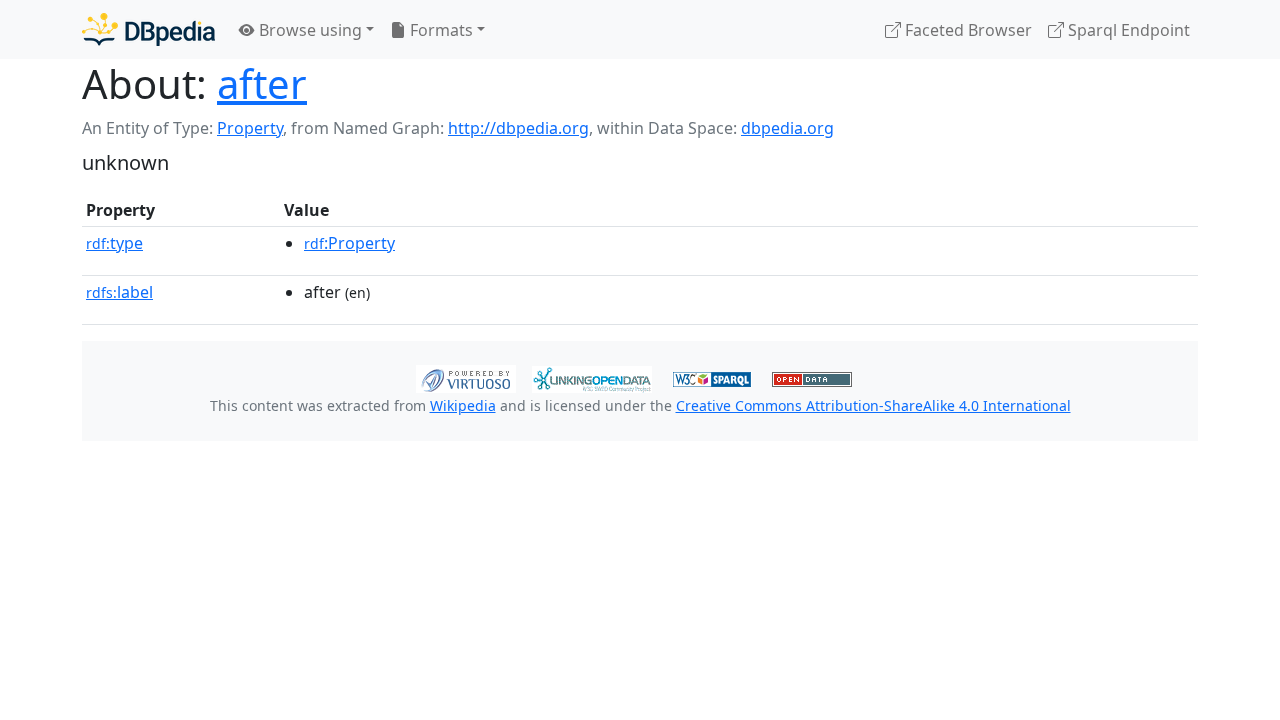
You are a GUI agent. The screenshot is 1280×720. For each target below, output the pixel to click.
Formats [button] (439, 30)
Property (250, 128)
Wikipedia (463, 405)
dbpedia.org (787, 128)
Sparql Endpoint (1127, 30)
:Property (349, 243)
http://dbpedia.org (518, 128)
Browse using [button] (308, 30)
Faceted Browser (966, 30)
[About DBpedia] (148, 29)
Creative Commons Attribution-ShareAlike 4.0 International (873, 405)
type (114, 243)
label (119, 292)
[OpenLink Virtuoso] (466, 377)
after (262, 83)
